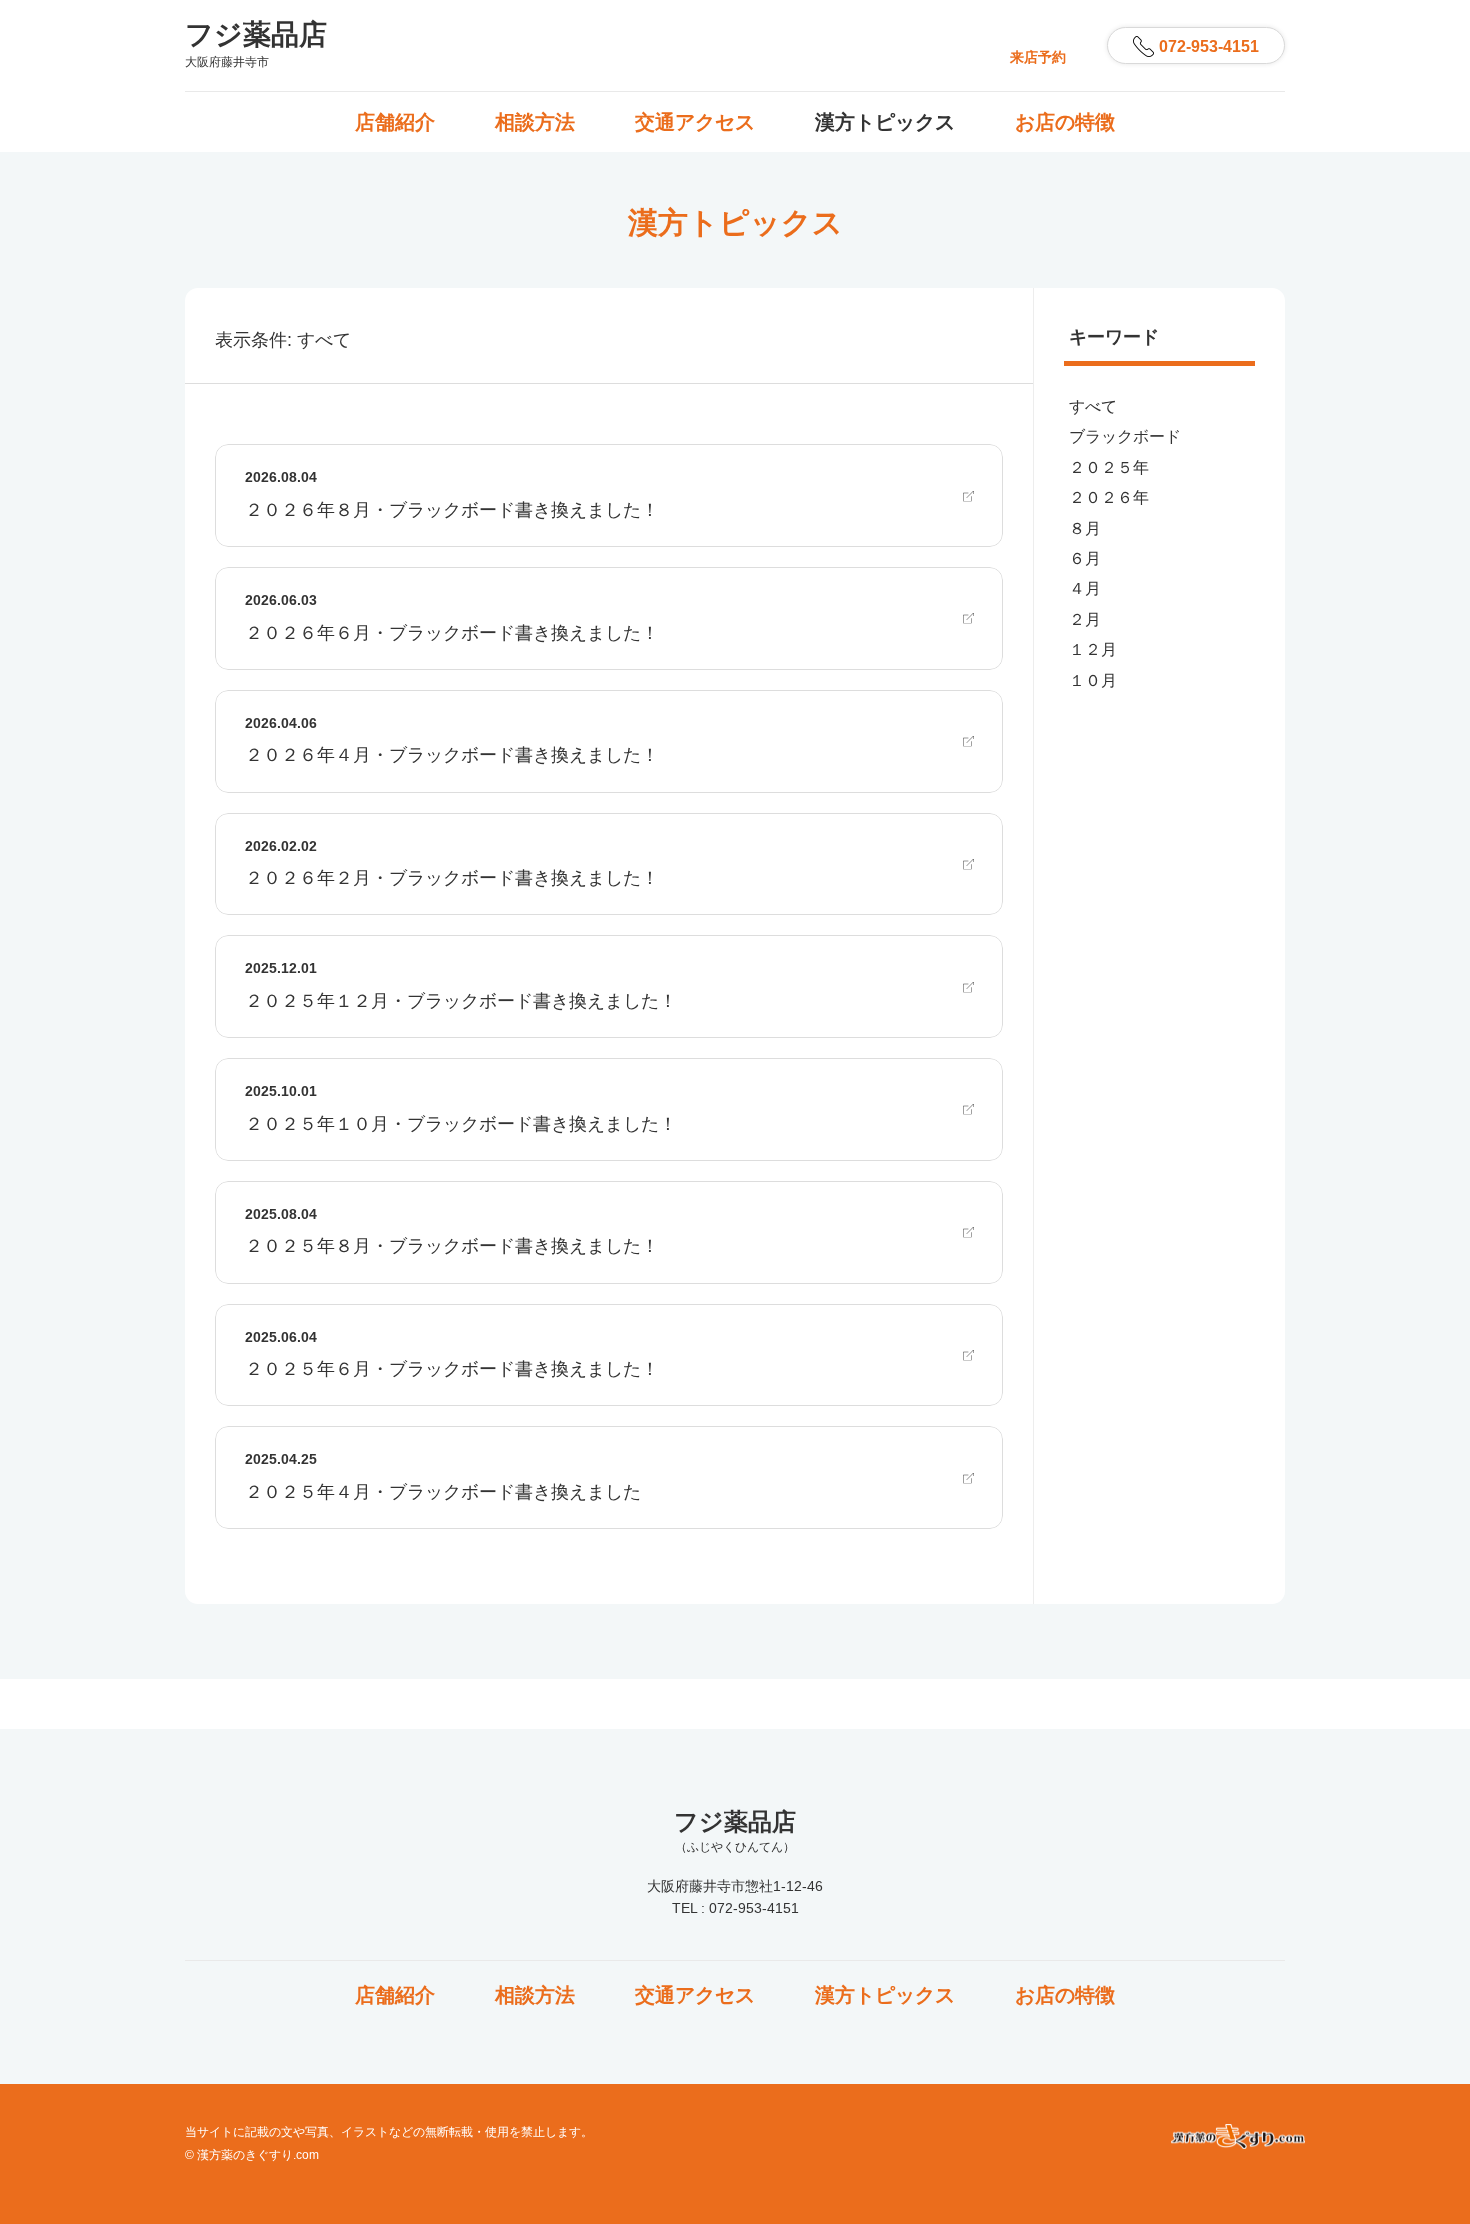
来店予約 (1038, 57)
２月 (1085, 619)
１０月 (1093, 680)
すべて (1093, 406)
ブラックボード (1125, 436)
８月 (1085, 528)
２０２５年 (1109, 467)
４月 (1085, 588)
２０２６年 (1109, 497)
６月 (1085, 558)
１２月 (1093, 649)
